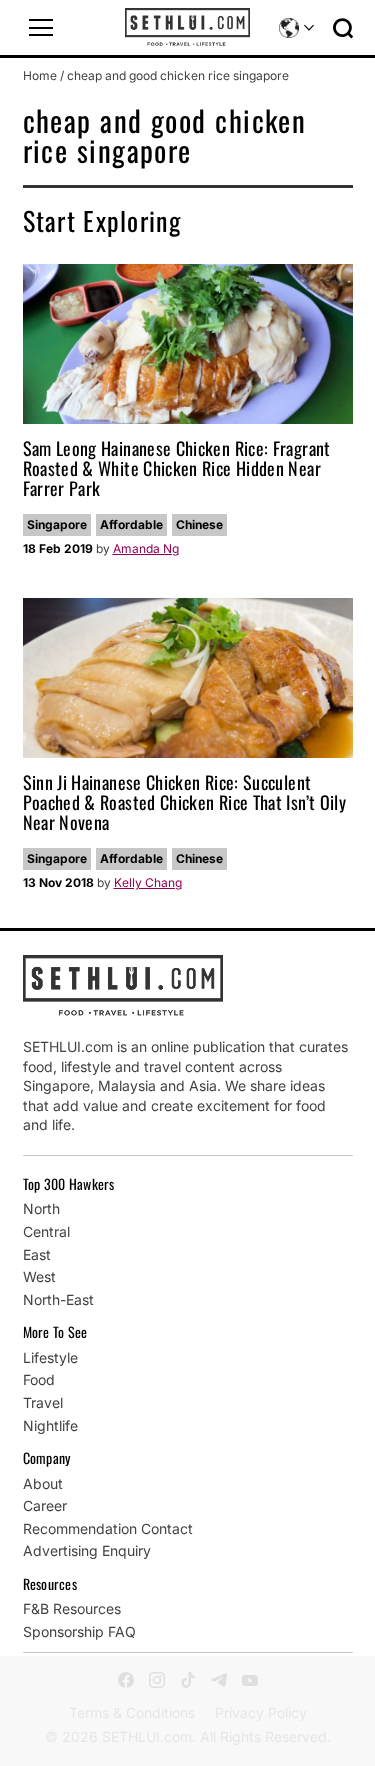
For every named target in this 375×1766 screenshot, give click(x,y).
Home (40, 75)
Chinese (199, 524)
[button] (41, 28)
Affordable (131, 524)
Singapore (57, 524)
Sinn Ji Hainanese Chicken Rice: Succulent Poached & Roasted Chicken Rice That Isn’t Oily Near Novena (185, 802)
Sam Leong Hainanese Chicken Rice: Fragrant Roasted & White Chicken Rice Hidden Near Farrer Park (177, 468)
